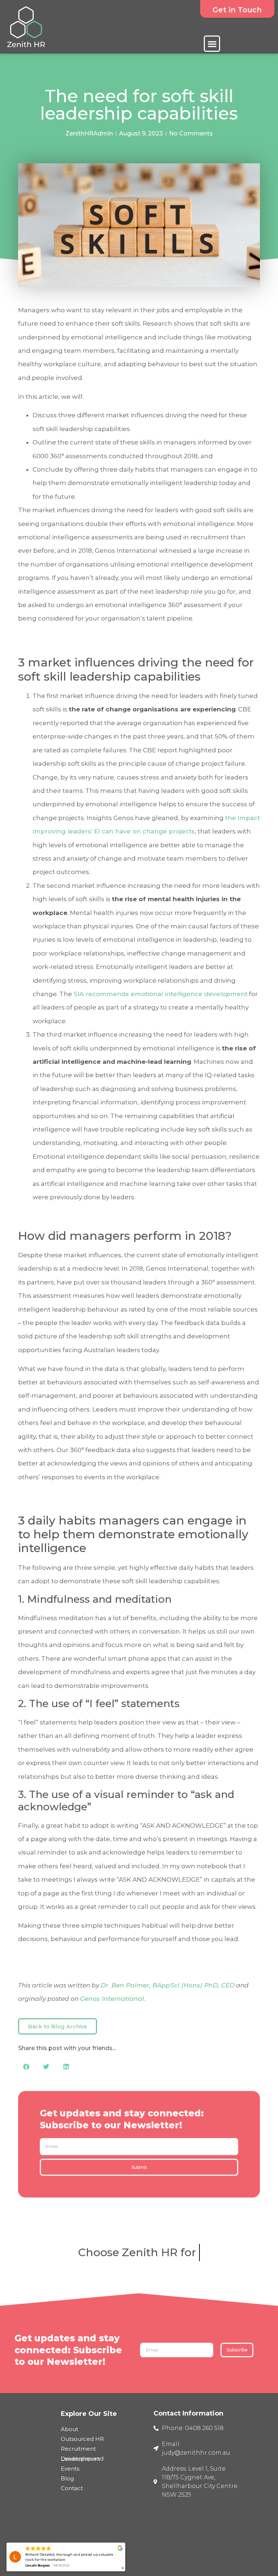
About (69, 2429)
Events (70, 2469)
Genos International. (113, 1999)
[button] (212, 44)
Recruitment (78, 2449)
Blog (67, 2478)
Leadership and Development (82, 2459)
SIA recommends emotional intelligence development (161, 994)
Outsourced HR (82, 2439)
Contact (72, 2488)
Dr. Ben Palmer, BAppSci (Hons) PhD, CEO (168, 1985)
